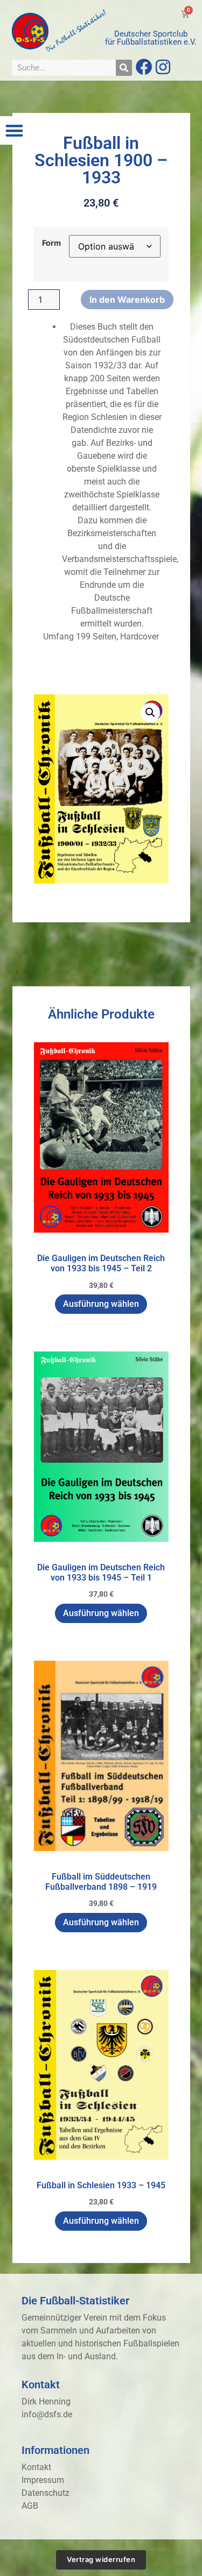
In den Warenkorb (127, 300)
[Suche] (124, 68)
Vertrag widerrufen (101, 2559)
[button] (14, 130)
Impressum (43, 2480)
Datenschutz (46, 2493)
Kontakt (36, 2467)
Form (51, 243)
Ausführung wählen (101, 1304)
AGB (30, 2506)
